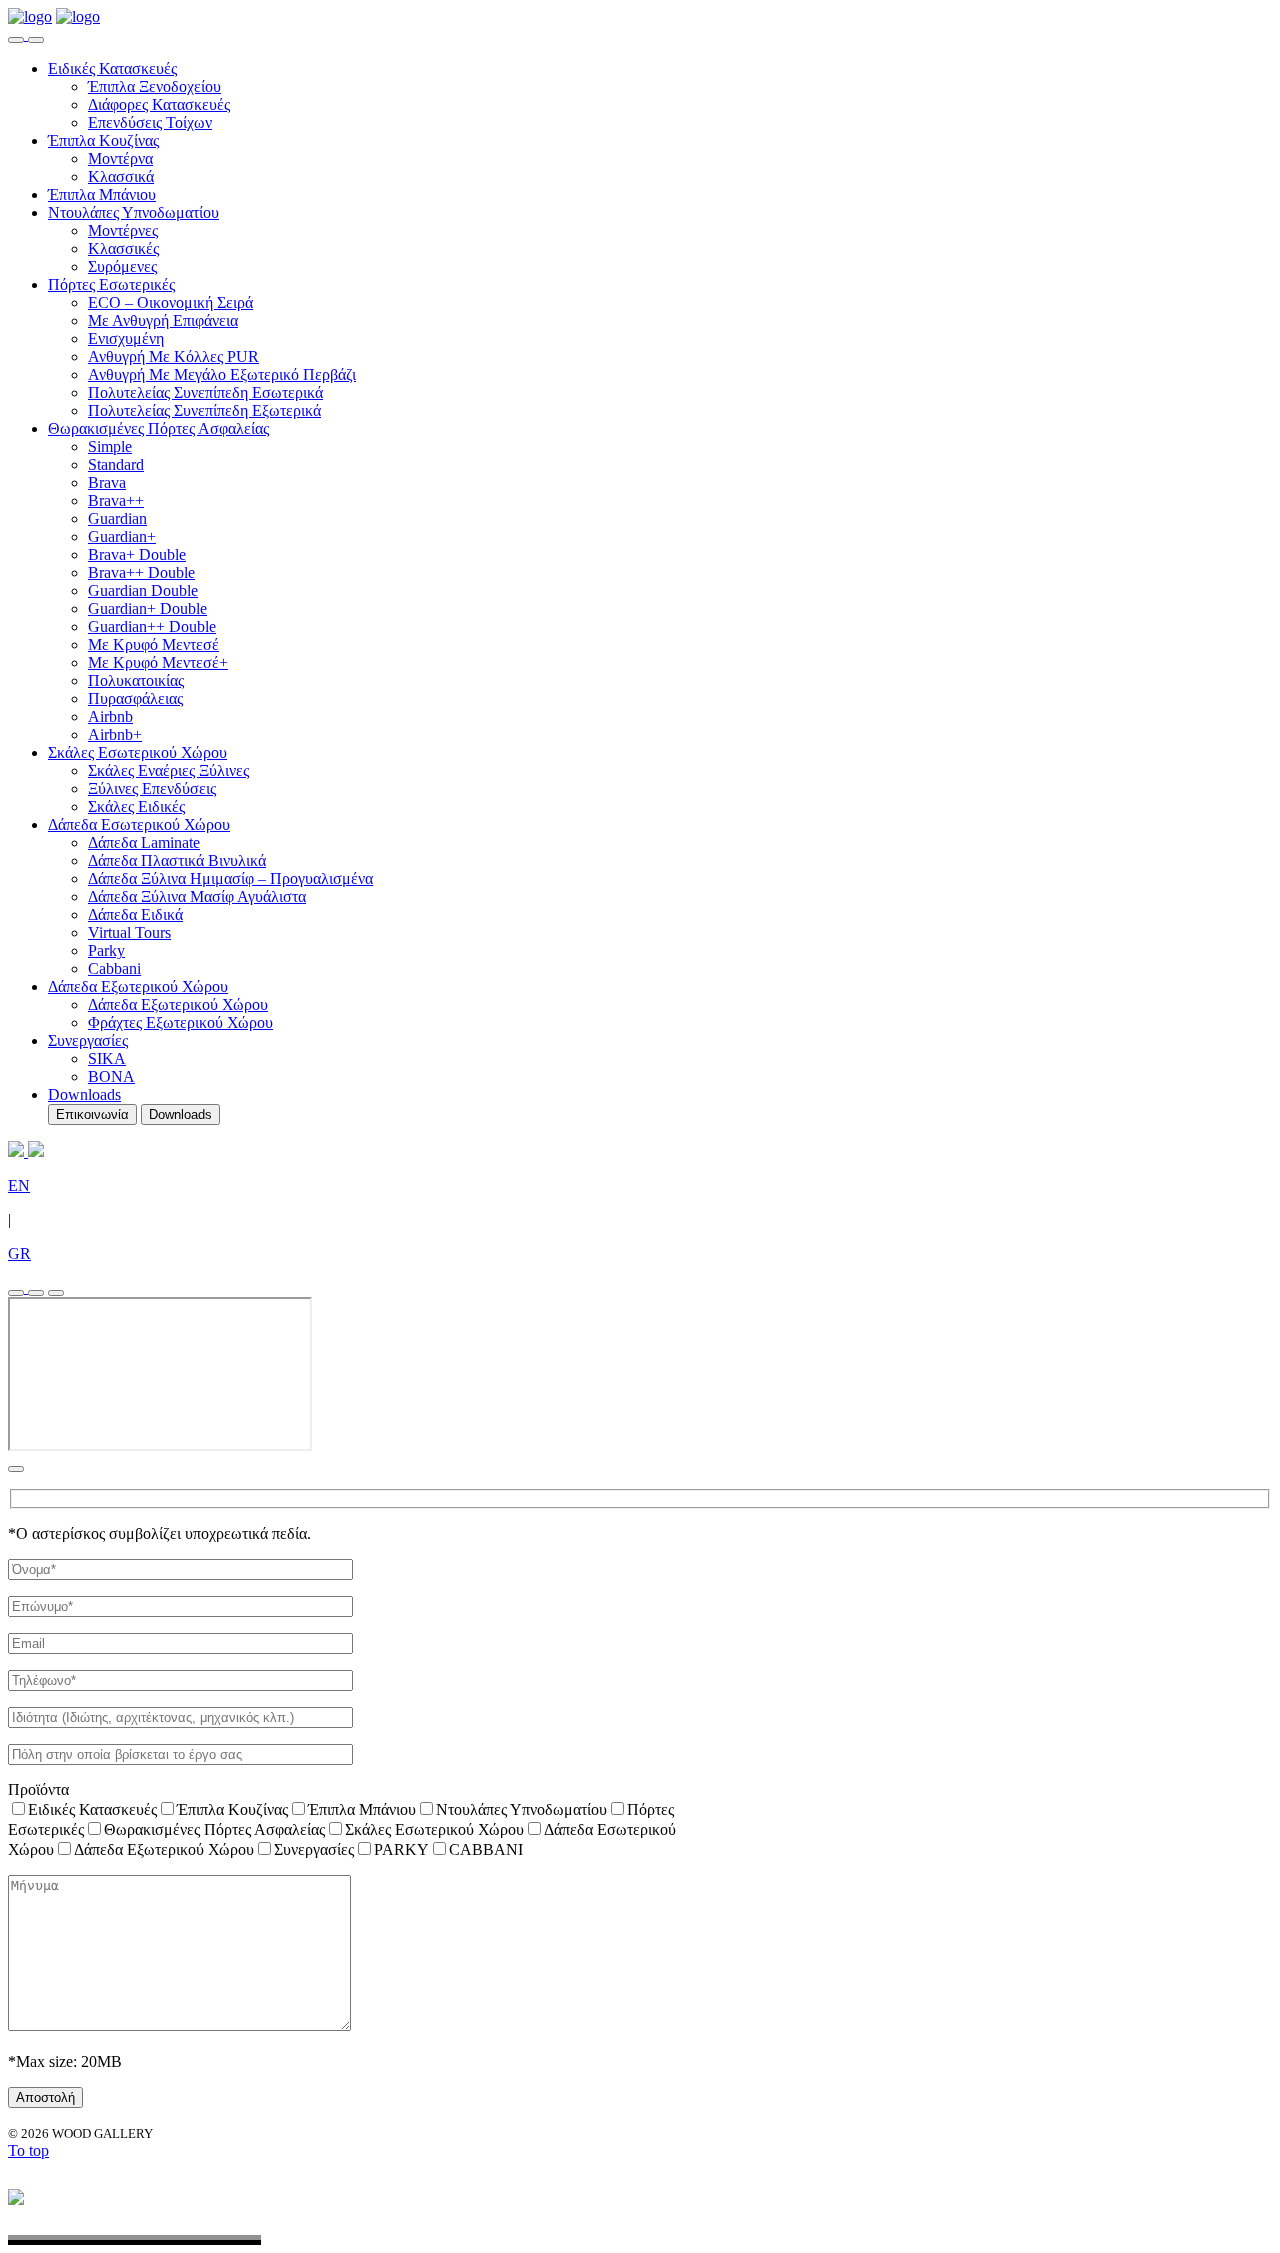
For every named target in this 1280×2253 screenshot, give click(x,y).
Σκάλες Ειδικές (136, 806)
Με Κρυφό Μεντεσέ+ (158, 662)
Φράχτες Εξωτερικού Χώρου (180, 1022)
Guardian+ (122, 536)
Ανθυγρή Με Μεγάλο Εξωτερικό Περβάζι (222, 374)
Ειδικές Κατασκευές (112, 68)
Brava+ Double (137, 554)
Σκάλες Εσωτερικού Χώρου (137, 752)
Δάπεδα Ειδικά (135, 914)
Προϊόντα (38, 1789)
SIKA (107, 1058)
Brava (107, 482)
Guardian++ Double (152, 626)
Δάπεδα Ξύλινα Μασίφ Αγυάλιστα (197, 896)
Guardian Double (143, 590)
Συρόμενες (122, 266)
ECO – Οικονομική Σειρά (170, 302)
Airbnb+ (115, 734)
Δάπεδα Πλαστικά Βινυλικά (177, 860)
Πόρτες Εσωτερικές (111, 284)
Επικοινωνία (92, 1114)
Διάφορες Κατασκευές (159, 104)
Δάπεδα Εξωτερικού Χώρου (138, 986)
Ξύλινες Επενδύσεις (152, 788)
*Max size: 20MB (65, 2061)
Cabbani (114, 968)
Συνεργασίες (88, 1040)
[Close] (16, 1469)
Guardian (117, 518)
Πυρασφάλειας (135, 698)
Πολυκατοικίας (136, 680)
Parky (106, 950)
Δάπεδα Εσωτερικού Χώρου (139, 824)
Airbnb (110, 716)
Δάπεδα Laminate (144, 842)
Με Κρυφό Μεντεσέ (153, 644)
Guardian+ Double (147, 608)
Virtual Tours (129, 932)
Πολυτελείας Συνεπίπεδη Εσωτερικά (205, 392)
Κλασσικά (121, 176)
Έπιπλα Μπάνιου (102, 194)
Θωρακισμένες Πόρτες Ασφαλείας (158, 428)
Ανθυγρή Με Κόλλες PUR (173, 356)
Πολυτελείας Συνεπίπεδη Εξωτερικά (204, 410)
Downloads (84, 1094)
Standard (116, 464)
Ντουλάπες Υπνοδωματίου (133, 212)
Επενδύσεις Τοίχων (150, 122)
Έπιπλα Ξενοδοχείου (154, 86)
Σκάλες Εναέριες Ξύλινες (168, 770)
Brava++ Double (141, 572)
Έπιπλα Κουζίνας (103, 140)
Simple (110, 446)
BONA (111, 1076)
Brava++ (116, 500)
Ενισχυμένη (126, 338)
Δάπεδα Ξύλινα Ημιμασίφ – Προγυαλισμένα (230, 878)
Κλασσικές (123, 248)
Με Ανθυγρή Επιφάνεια (163, 320)
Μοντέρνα (120, 158)
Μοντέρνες (123, 230)
